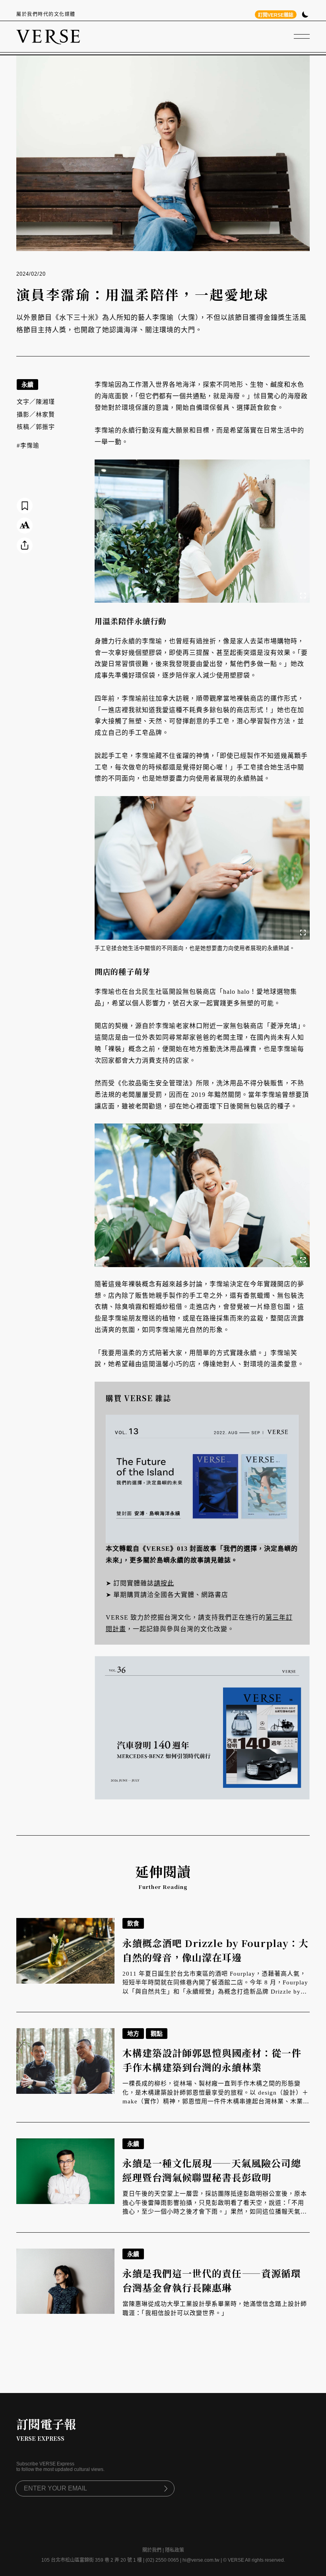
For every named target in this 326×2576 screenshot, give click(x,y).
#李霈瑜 (28, 446)
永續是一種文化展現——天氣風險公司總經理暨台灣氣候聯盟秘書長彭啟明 (212, 2170)
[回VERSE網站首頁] (48, 37)
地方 (133, 2034)
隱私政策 (175, 2550)
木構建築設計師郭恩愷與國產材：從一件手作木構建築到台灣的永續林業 (212, 2060)
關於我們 (152, 2550)
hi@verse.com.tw (201, 2560)
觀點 (157, 2034)
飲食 (133, 1923)
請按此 (164, 1583)
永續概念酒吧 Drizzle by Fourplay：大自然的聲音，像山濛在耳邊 (215, 1950)
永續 (27, 385)
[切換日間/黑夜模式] (305, 15)
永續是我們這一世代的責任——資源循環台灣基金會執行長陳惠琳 (212, 2280)
